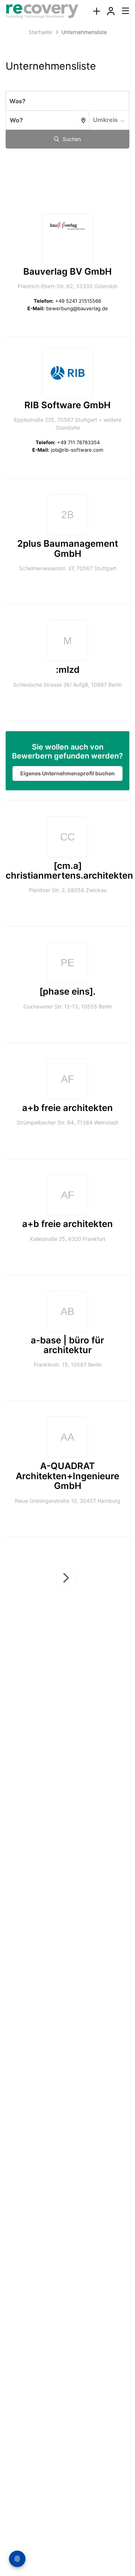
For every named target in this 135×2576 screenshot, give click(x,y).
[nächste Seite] (66, 1578)
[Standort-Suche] (82, 120)
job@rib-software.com (77, 450)
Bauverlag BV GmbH (67, 271)
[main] (67, 843)
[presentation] (96, 11)
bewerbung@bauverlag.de (77, 308)
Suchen (71, 139)
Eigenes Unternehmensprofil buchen (67, 773)
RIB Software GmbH (67, 405)
